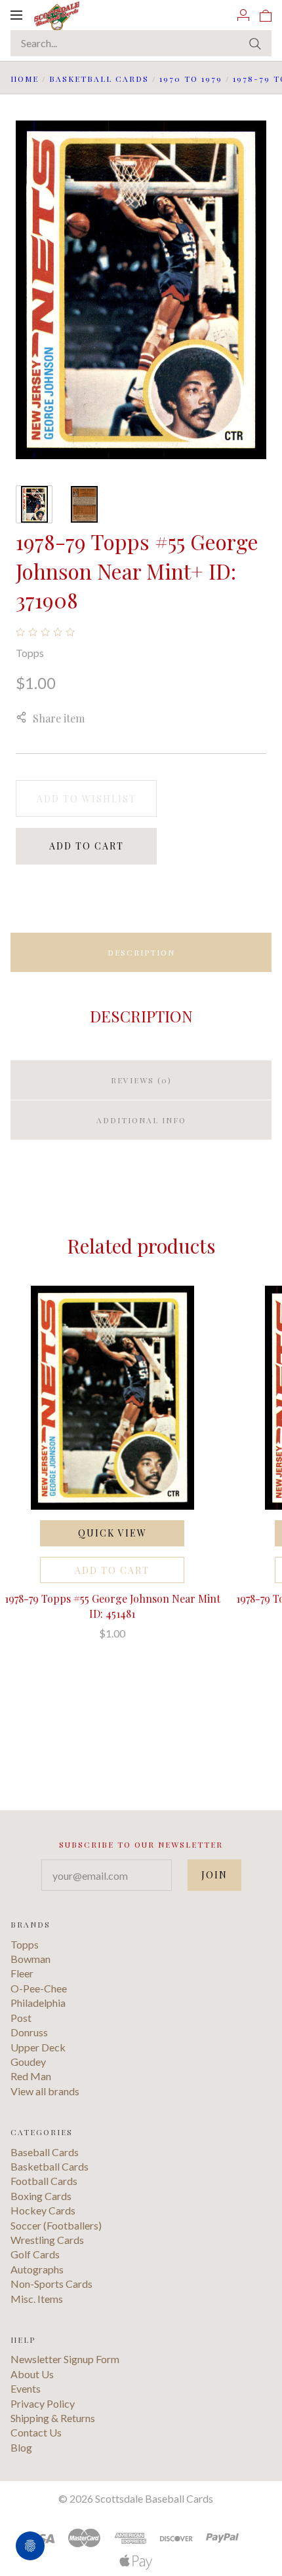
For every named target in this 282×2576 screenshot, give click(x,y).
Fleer (22, 1973)
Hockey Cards (43, 2210)
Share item (59, 718)
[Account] (243, 14)
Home (25, 79)
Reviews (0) (141, 1080)
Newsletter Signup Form (65, 2359)
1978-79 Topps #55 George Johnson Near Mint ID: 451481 (112, 1606)
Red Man (31, 2076)
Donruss (29, 2032)
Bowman (30, 1959)
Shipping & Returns (53, 2418)
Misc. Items (37, 2299)
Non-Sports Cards (51, 2284)
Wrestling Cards (47, 2240)
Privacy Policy (43, 2403)
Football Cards (44, 2181)
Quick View (112, 1533)
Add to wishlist (87, 799)
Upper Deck (38, 2047)
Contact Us (36, 2432)
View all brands (45, 2091)
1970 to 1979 (191, 79)
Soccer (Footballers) (56, 2225)
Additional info (141, 1120)
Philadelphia (38, 2003)
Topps (30, 653)
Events (26, 2388)
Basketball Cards (99, 79)
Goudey (28, 2062)
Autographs (37, 2269)
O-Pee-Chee (39, 1988)
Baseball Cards (45, 2152)
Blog (21, 2447)
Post (21, 2018)
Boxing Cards (41, 2196)
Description (141, 952)
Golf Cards (35, 2254)
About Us (32, 2374)
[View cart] (266, 14)
